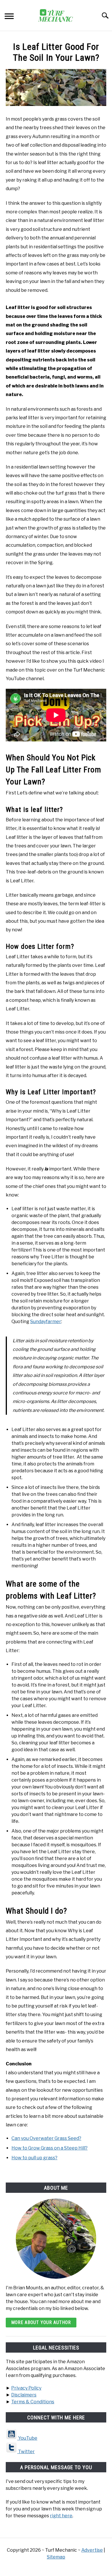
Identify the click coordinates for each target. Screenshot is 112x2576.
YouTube (27, 2438)
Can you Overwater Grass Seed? (46, 2138)
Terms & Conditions (33, 2402)
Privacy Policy (26, 2388)
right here (61, 2516)
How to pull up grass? (34, 2158)
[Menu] (9, 17)
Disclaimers (24, 2395)
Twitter (26, 2452)
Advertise (92, 2550)
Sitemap (56, 2557)
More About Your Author (41, 2322)
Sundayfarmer (46, 1322)
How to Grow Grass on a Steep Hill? (50, 2148)
